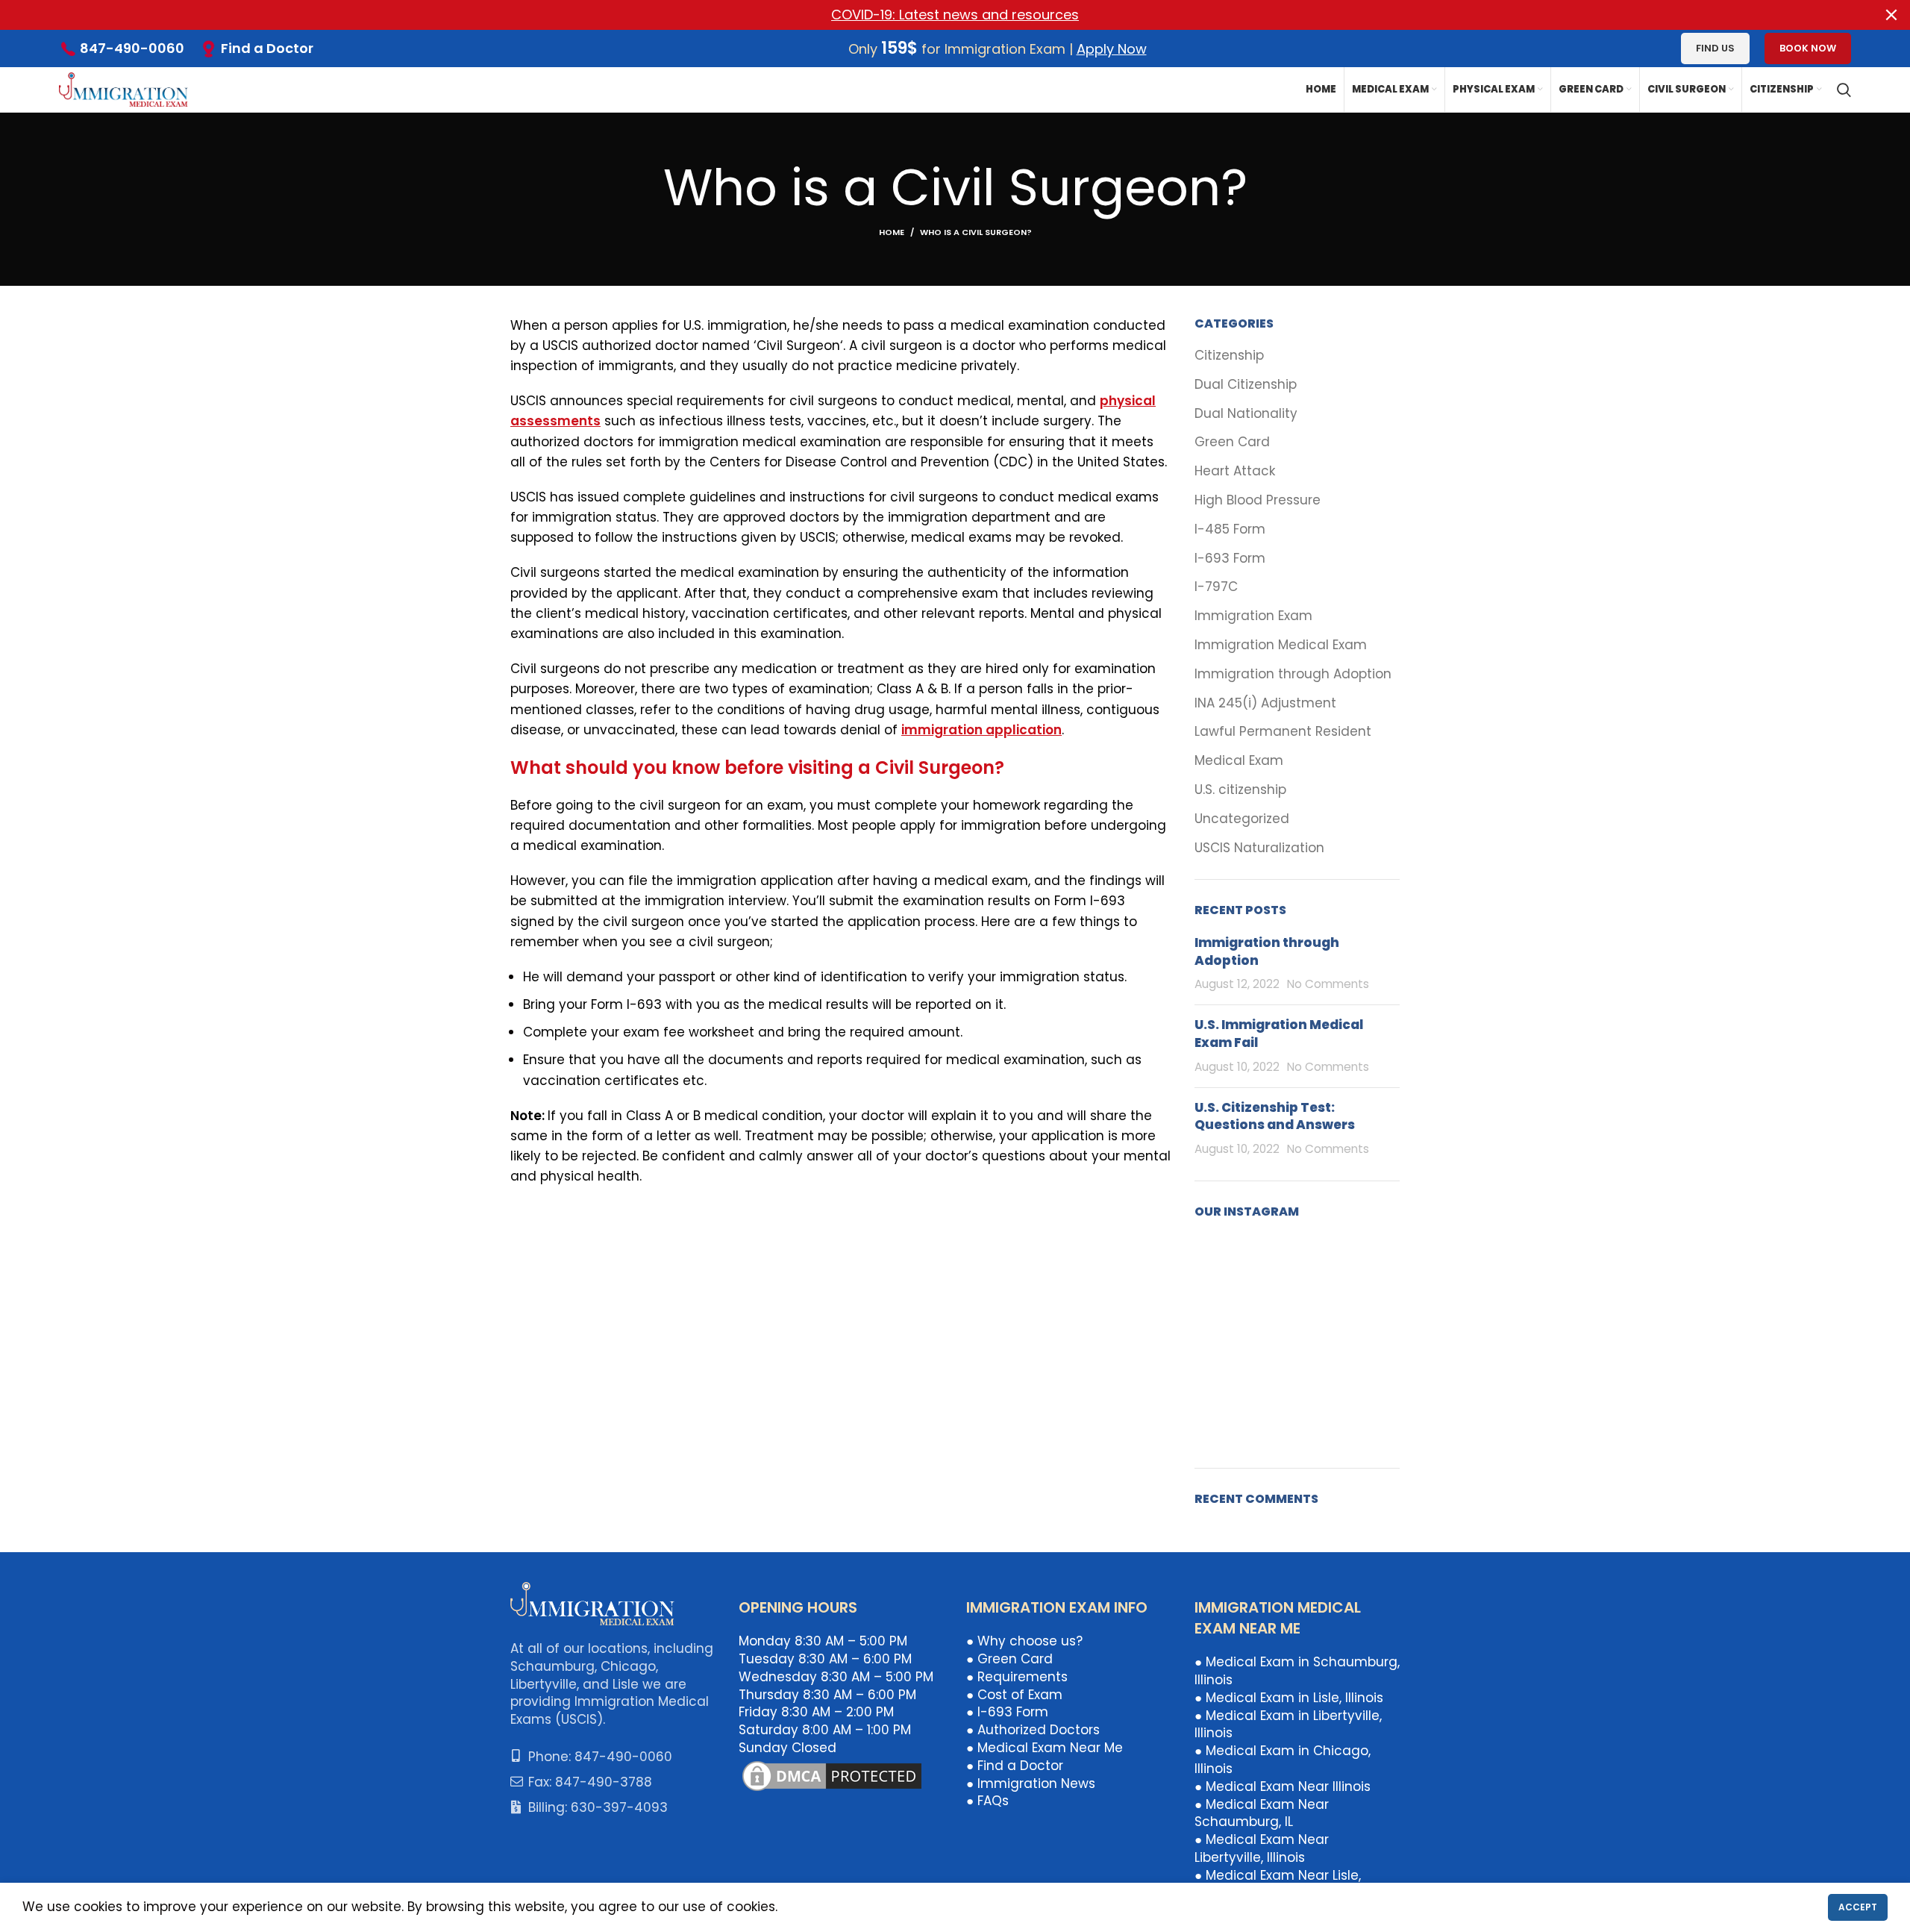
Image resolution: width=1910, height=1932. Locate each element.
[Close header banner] (1891, 15)
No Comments (1328, 984)
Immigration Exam (1253, 616)
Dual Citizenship (1246, 385)
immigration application (981, 730)
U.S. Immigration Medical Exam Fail (1279, 1034)
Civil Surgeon (798, 346)
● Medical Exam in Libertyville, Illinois (1288, 1725)
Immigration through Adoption (1293, 674)
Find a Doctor (267, 48)
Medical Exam (1239, 761)
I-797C (1216, 587)
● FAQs (987, 1801)
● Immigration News (1031, 1783)
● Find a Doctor (1015, 1766)
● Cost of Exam (1014, 1695)
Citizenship (1229, 356)
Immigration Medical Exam (1281, 645)
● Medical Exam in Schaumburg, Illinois (1297, 1671)
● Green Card (1009, 1659)
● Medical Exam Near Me (1045, 1748)
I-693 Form (1230, 559)
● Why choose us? (1024, 1641)
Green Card (1232, 442)
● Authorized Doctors (1033, 1730)
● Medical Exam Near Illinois (1283, 1786)
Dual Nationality (1246, 414)
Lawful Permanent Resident (1283, 732)
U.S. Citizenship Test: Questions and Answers (1275, 1116)
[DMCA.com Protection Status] (832, 1775)
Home (892, 232)
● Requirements (1017, 1677)
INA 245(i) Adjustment (1265, 703)
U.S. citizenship (1240, 790)
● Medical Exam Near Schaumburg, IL (1262, 1813)
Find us (1715, 48)
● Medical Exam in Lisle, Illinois (1289, 1698)
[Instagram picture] (1227, 1268)
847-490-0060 (132, 48)
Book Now (1808, 48)
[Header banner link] (933, 15)
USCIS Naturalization (1259, 848)
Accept (1858, 1907)
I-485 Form (1230, 529)
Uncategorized (1242, 819)
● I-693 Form (1007, 1712)
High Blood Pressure (1258, 500)
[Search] (1844, 90)
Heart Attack (1235, 471)
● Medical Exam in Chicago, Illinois (1283, 1760)
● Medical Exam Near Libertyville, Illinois (1262, 1848)
